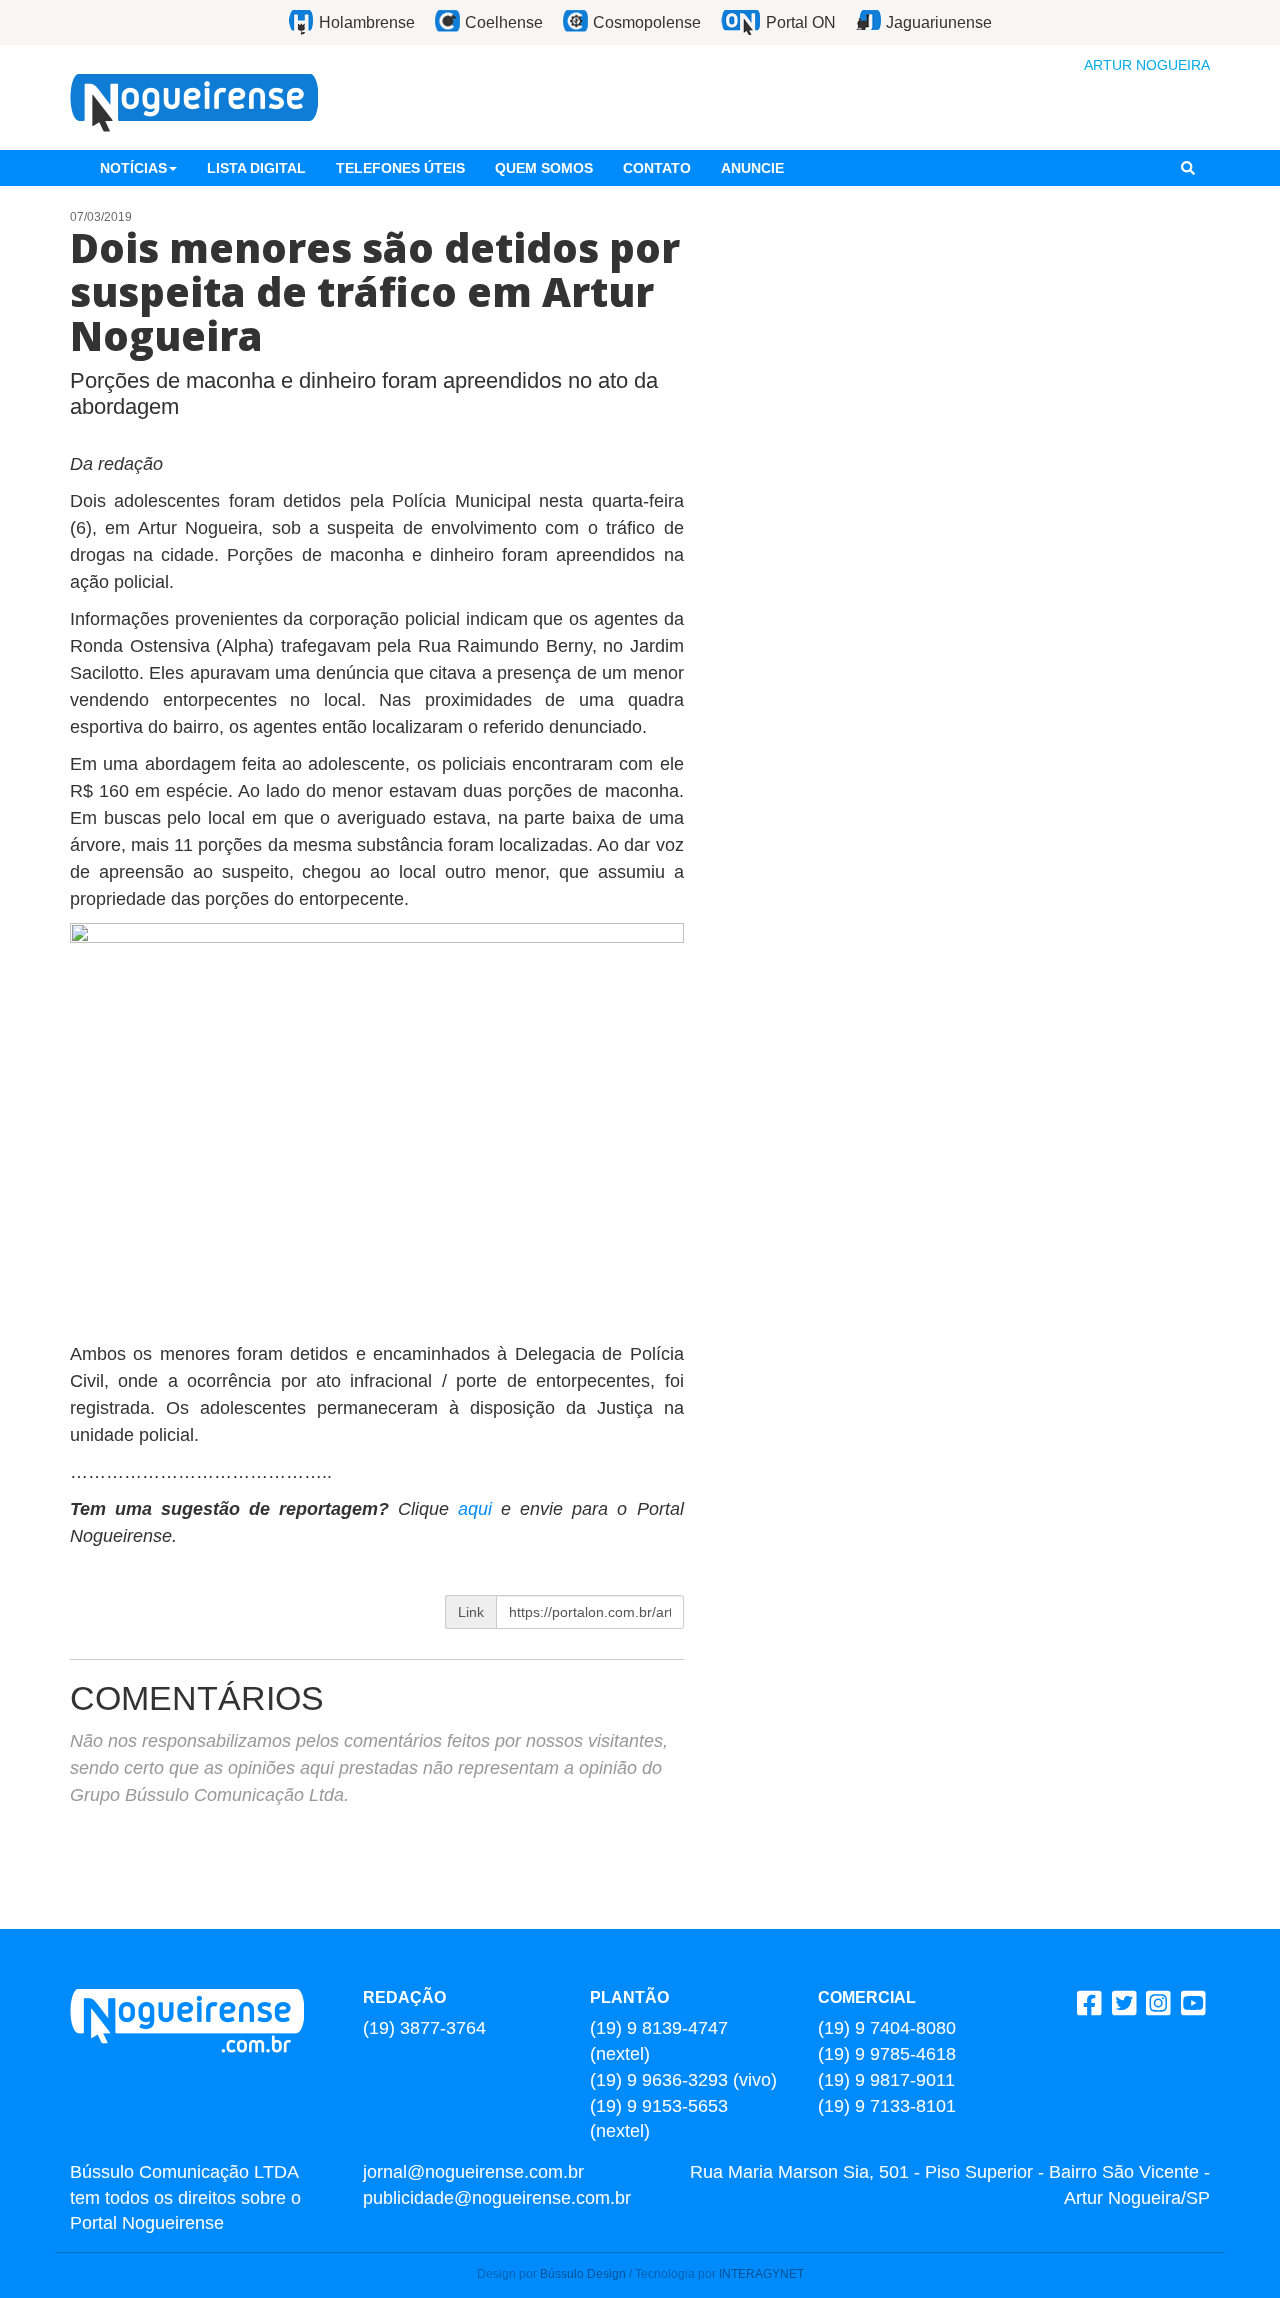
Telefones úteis (400, 168)
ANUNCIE (752, 168)
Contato (657, 168)
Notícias (133, 168)
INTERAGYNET (761, 2274)
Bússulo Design (583, 2274)
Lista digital (256, 168)
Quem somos (544, 168)
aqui (479, 1509)
